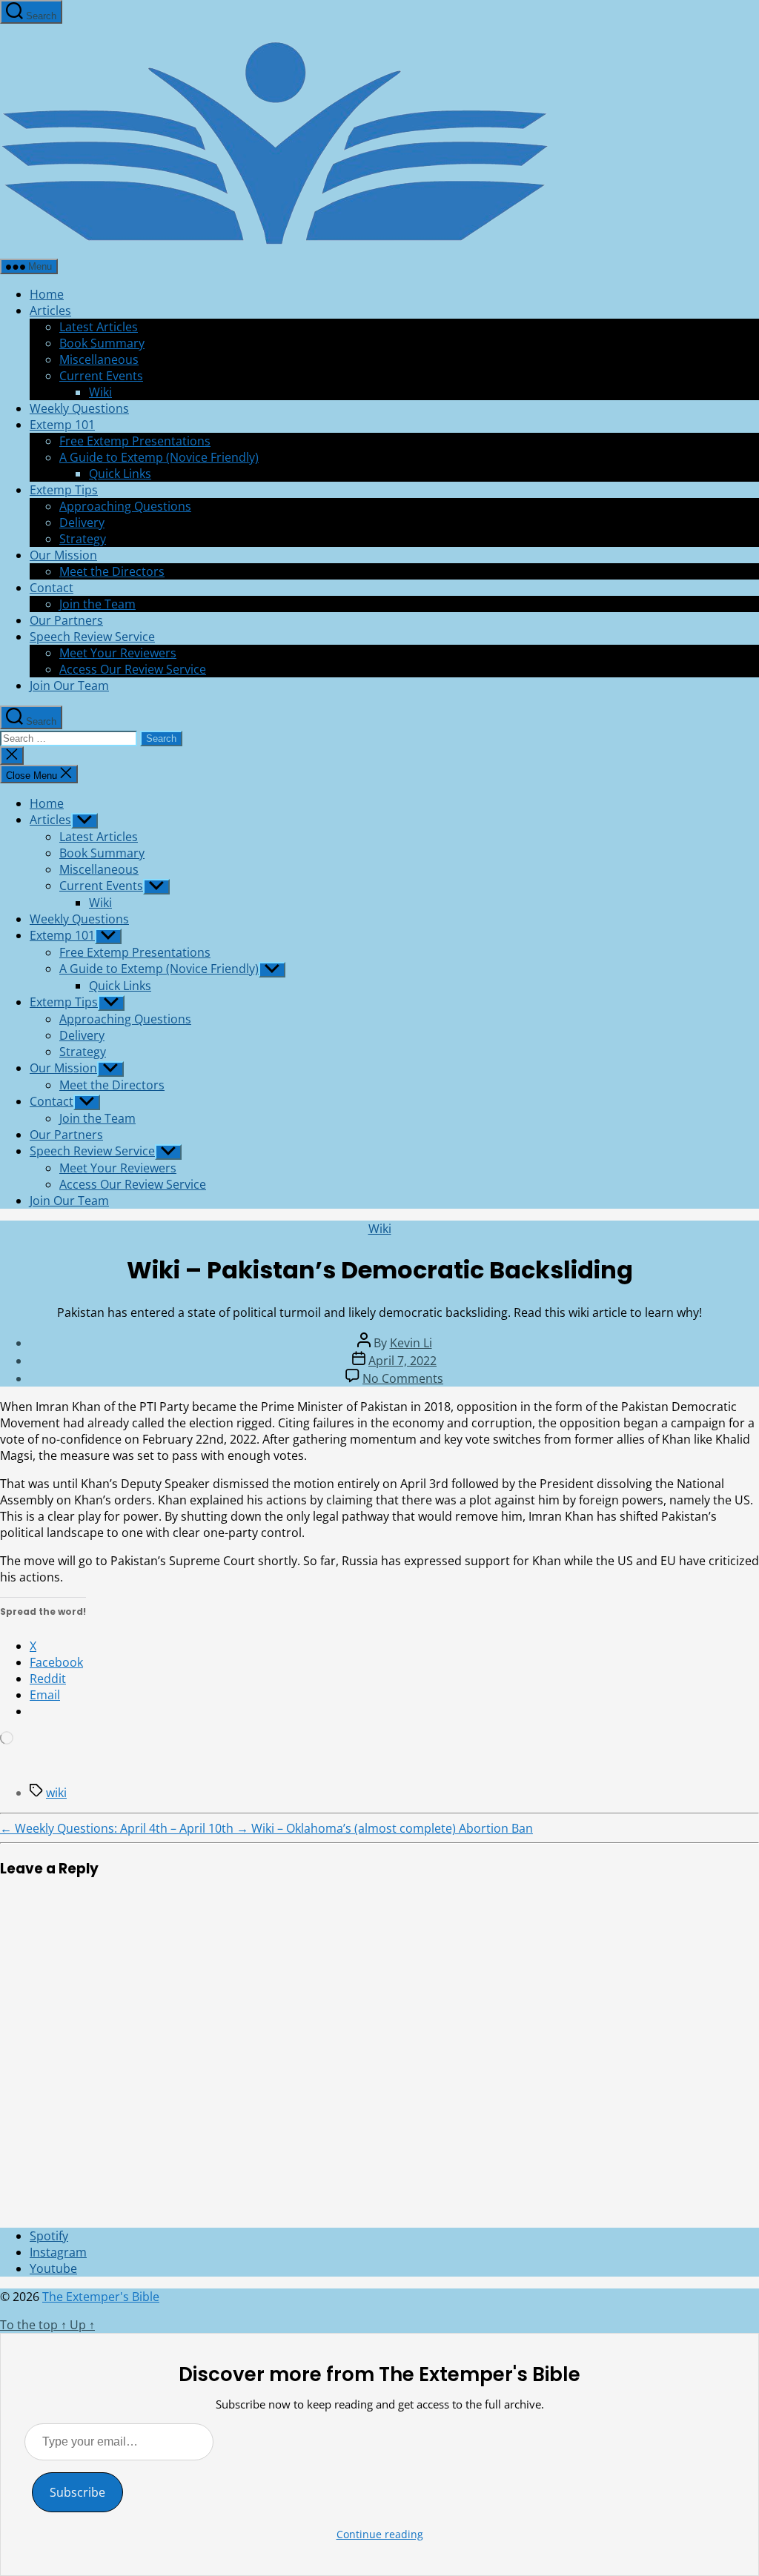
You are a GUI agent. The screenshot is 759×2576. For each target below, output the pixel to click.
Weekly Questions (79, 408)
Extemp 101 (62, 425)
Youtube (53, 2268)
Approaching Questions (125, 506)
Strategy (83, 539)
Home (47, 294)
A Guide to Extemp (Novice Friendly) (159, 457)
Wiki (100, 392)
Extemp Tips (64, 490)
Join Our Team (69, 686)
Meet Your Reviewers (118, 653)
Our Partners (66, 620)
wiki (56, 1793)
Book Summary (102, 343)
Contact (52, 588)
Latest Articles (99, 327)
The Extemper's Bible (101, 2297)
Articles (50, 311)
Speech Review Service (92, 637)
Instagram (58, 2252)
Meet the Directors (112, 571)
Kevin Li (411, 1343)
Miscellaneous (99, 359)
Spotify (49, 2236)
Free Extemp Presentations (135, 441)
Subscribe (77, 2492)
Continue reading (380, 2534)
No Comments (403, 1378)
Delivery (82, 522)
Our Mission (63, 555)
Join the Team (97, 604)
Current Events (101, 376)
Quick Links (120, 474)
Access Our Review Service (133, 669)
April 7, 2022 (402, 1361)
